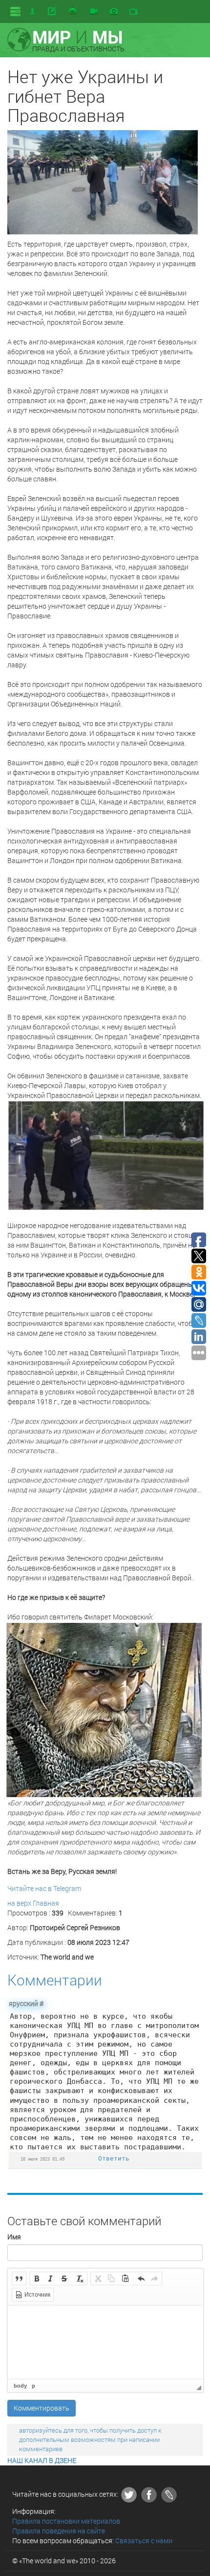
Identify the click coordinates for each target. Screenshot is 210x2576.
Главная (46, 1903)
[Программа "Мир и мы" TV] (133, 12)
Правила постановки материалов (66, 2521)
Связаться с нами (144, 2541)
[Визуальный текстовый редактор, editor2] (105, 2342)
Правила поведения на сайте (59, 2531)
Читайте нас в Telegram (44, 1888)
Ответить (114, 2158)
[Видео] (94, 12)
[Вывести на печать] (73, 11)
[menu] (15, 11)
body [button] (20, 2386)
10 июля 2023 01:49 (42, 2159)
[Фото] (114, 12)
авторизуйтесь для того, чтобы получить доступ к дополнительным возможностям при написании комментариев (90, 2439)
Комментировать (42, 2408)
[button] (19, 2279)
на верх (19, 1903)
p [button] (33, 2386)
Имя (14, 2237)
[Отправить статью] (53, 11)
